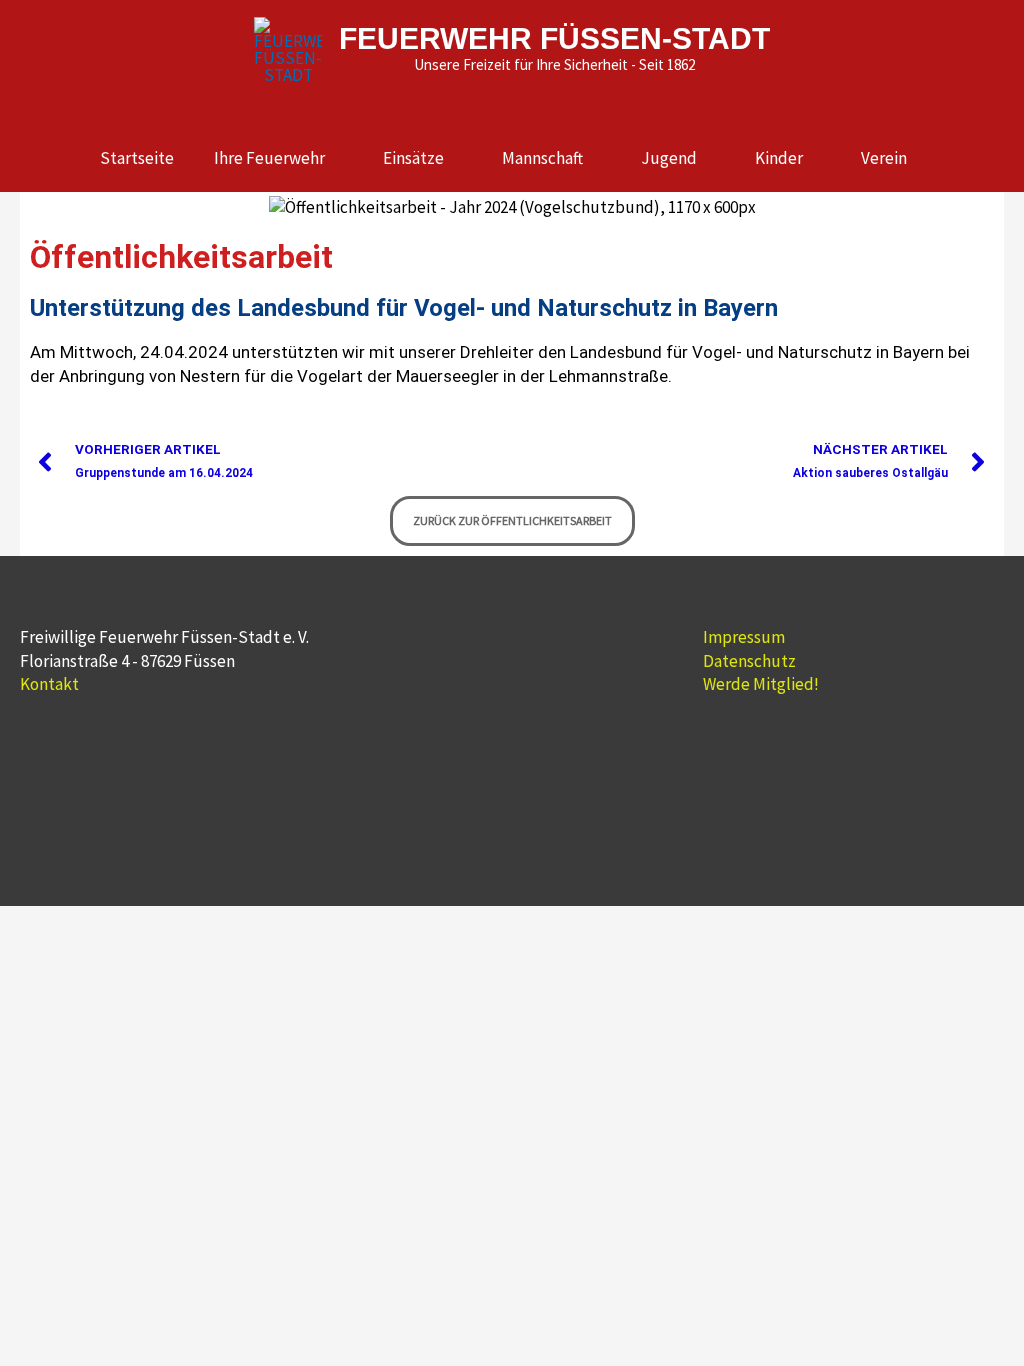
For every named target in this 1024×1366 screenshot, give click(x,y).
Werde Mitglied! (761, 684)
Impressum (744, 637)
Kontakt (49, 684)
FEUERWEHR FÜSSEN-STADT (554, 38)
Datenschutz (749, 661)
